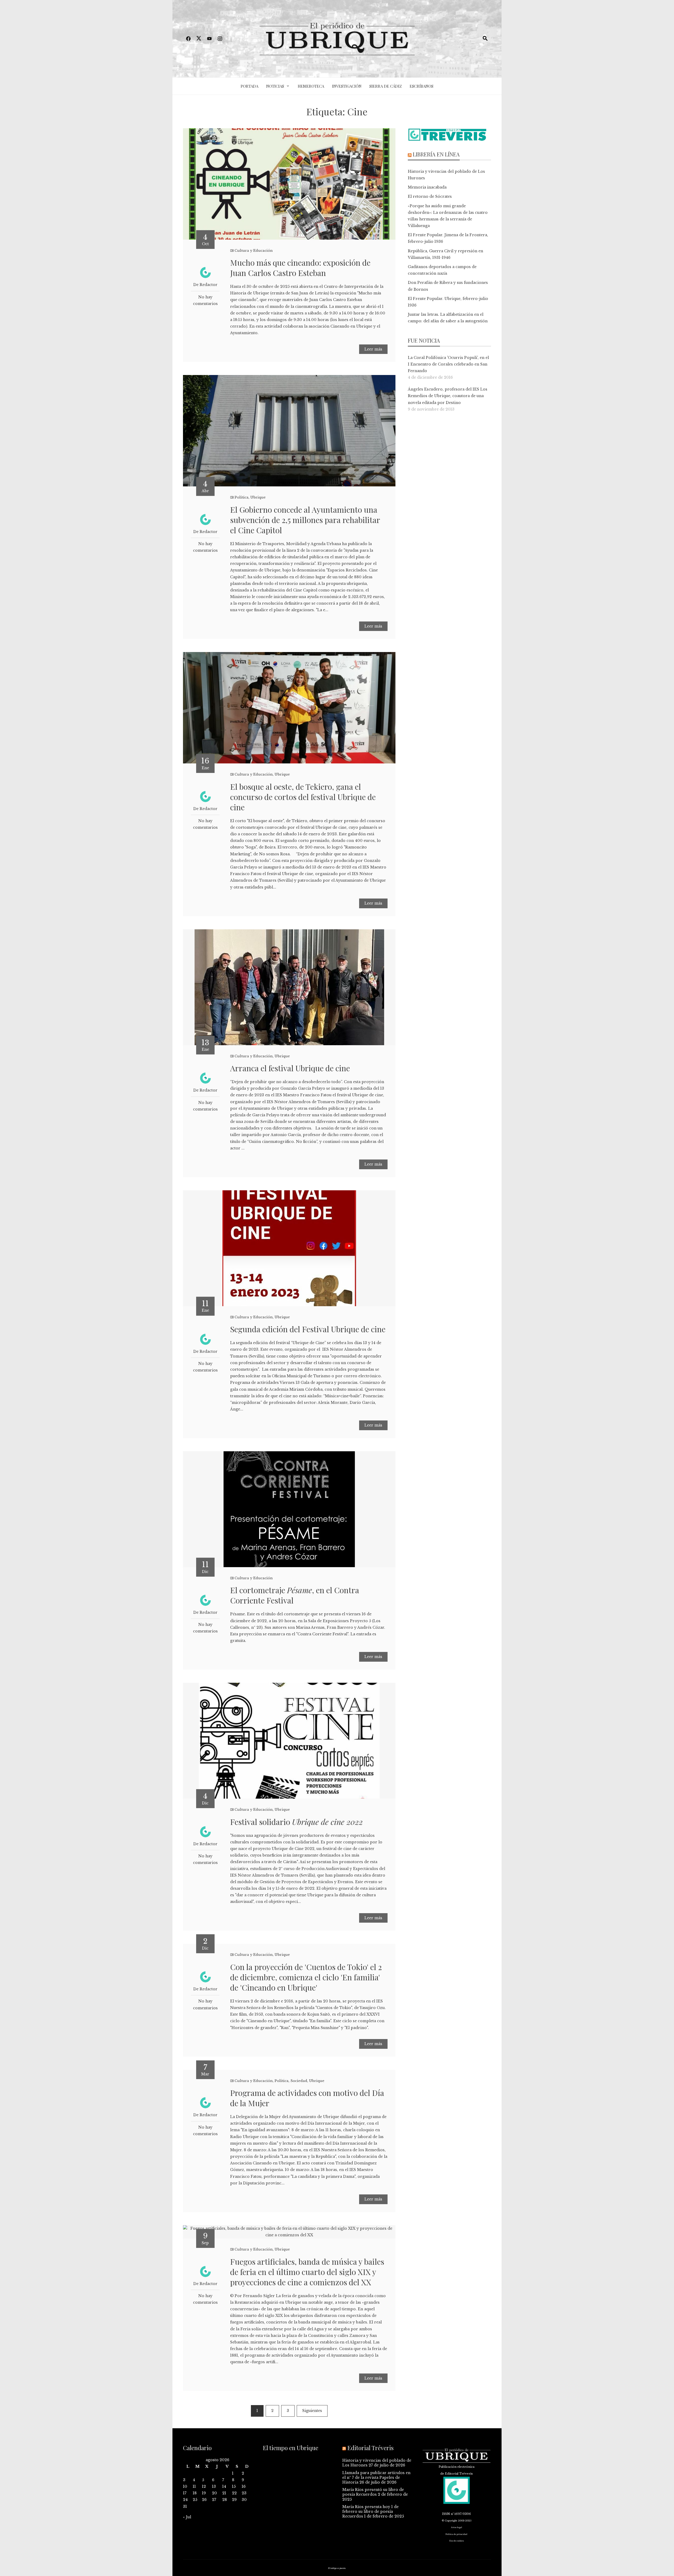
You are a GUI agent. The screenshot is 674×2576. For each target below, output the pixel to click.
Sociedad (299, 2081)
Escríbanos (422, 86)
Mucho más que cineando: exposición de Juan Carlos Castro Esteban (300, 268)
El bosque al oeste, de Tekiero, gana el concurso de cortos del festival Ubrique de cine (303, 797)
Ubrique (258, 497)
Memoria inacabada (427, 187)
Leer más (373, 349)
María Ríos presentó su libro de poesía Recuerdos (373, 2492)
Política (242, 497)
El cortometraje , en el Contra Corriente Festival (295, 1595)
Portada (249, 86)
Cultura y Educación (254, 251)
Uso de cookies (457, 2541)
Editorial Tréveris (370, 2448)
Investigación (347, 86)
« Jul (187, 2517)
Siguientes (312, 2411)
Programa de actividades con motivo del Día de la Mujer (307, 2098)
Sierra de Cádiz (386, 86)
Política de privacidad (456, 2534)
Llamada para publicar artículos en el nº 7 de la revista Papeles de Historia (376, 2478)
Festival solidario (296, 1822)
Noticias (275, 86)
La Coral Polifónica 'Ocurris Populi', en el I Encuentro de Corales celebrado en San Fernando (448, 364)
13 (214, 2486)
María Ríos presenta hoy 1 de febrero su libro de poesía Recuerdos (370, 2511)
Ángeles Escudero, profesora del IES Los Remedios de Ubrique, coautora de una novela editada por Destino (448, 396)
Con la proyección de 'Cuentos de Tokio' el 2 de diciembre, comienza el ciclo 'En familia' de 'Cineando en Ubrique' (306, 1977)
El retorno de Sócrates (430, 196)
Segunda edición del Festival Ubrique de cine (308, 1329)
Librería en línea (436, 154)
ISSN (446, 2514)
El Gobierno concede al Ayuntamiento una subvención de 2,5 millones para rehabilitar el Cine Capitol (305, 520)
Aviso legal (457, 2527)
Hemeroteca (311, 86)
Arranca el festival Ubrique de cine (290, 1068)
